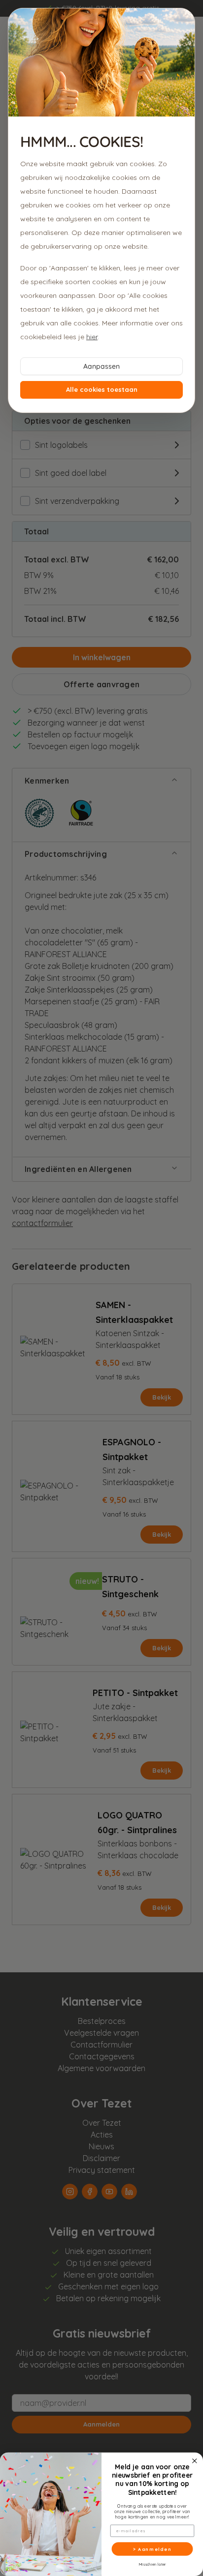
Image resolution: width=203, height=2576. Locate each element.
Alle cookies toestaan (102, 389)
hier (92, 337)
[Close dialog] (195, 2461)
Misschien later (152, 2564)
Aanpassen (101, 366)
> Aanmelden (152, 2549)
